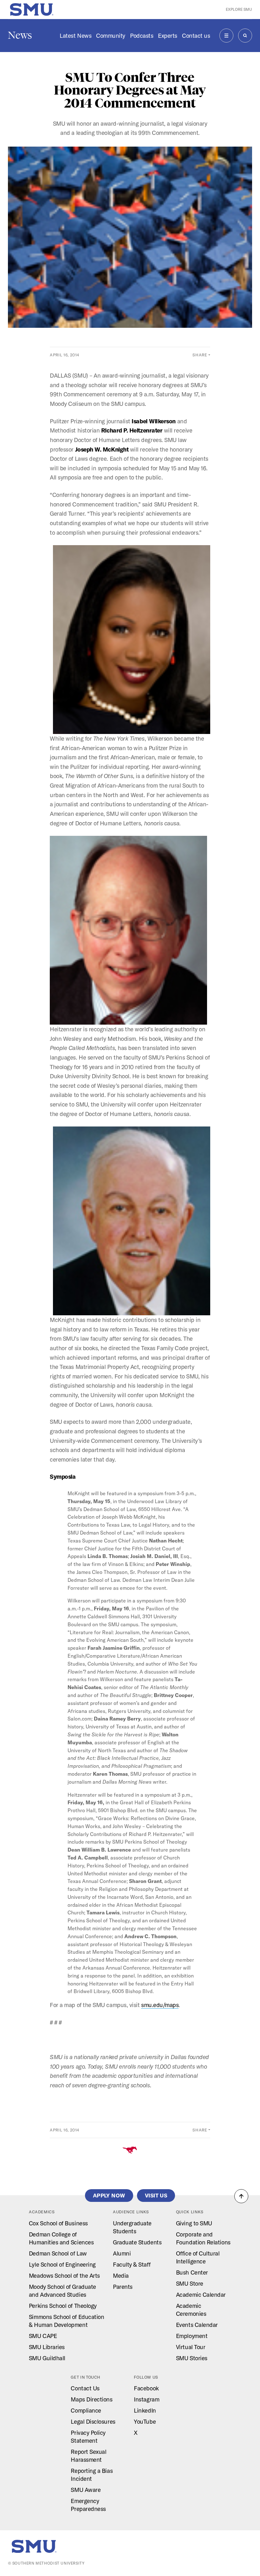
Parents (123, 2287)
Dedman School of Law (58, 2253)
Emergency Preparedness (88, 2505)
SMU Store (190, 2283)
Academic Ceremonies (191, 2310)
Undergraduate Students (132, 2227)
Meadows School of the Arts (64, 2275)
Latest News (75, 36)
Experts (168, 36)
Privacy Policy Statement (88, 2437)
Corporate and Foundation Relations (203, 2238)
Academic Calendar (201, 2295)
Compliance (86, 2410)
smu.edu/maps (160, 2005)
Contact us (196, 36)
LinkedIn (145, 2410)
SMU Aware (86, 2490)
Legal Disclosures (93, 2421)
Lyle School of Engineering (62, 2264)
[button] (241, 2196)
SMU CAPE (43, 2336)
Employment (192, 2336)
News (20, 35)
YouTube (145, 2421)
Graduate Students (137, 2242)
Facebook (146, 2388)
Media (121, 2275)
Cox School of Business (58, 2223)
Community (111, 36)
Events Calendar (197, 2325)
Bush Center (192, 2272)
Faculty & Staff (132, 2264)
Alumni (122, 2253)
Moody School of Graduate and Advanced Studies (62, 2291)
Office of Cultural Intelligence (198, 2257)
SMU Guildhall (47, 2358)
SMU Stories (192, 2358)
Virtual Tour (191, 2347)
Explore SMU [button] (239, 9)
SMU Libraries (47, 2347)
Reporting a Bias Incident (92, 2475)
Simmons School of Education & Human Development (67, 2321)
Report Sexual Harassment (88, 2456)
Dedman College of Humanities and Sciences (61, 2238)
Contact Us (85, 2388)
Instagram (146, 2399)
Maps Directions (91, 2399)
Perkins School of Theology (63, 2306)
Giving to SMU (194, 2223)
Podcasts (142, 36)
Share (200, 355)
